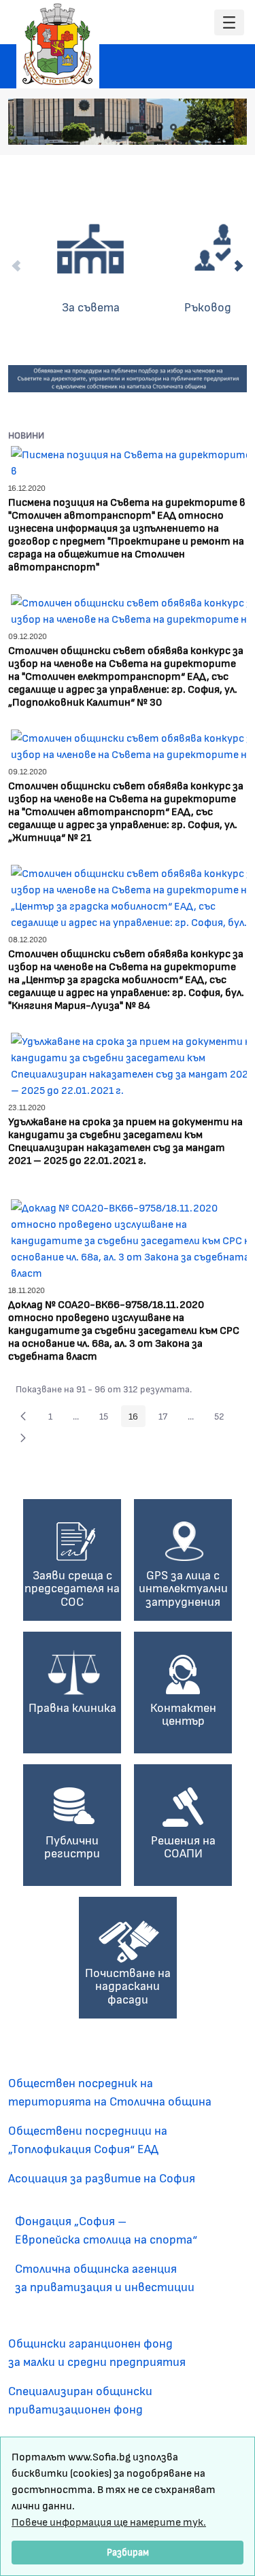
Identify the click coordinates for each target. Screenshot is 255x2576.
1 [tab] (146, 127)
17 (167, 1418)
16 (137, 1418)
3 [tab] (173, 127)
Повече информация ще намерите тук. (109, 2521)
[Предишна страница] (23, 1416)
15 (107, 1418)
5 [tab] (201, 127)
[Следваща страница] (23, 1438)
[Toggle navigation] (229, 23)
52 (223, 1418)
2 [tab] (160, 127)
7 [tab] (228, 127)
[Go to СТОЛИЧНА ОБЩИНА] (58, 44)
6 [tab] (214, 127)
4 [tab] (187, 127)
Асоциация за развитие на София (102, 2178)
